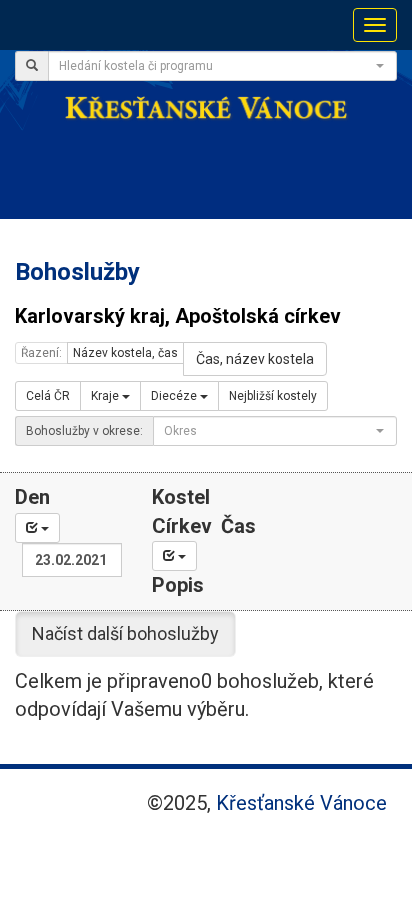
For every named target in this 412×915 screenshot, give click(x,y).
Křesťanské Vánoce (301, 803)
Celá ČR (48, 396)
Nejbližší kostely (273, 396)
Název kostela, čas (125, 353)
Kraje (106, 396)
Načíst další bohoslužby (125, 633)
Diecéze (175, 396)
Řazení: (41, 353)
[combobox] (222, 66)
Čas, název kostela (255, 359)
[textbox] (216, 66)
